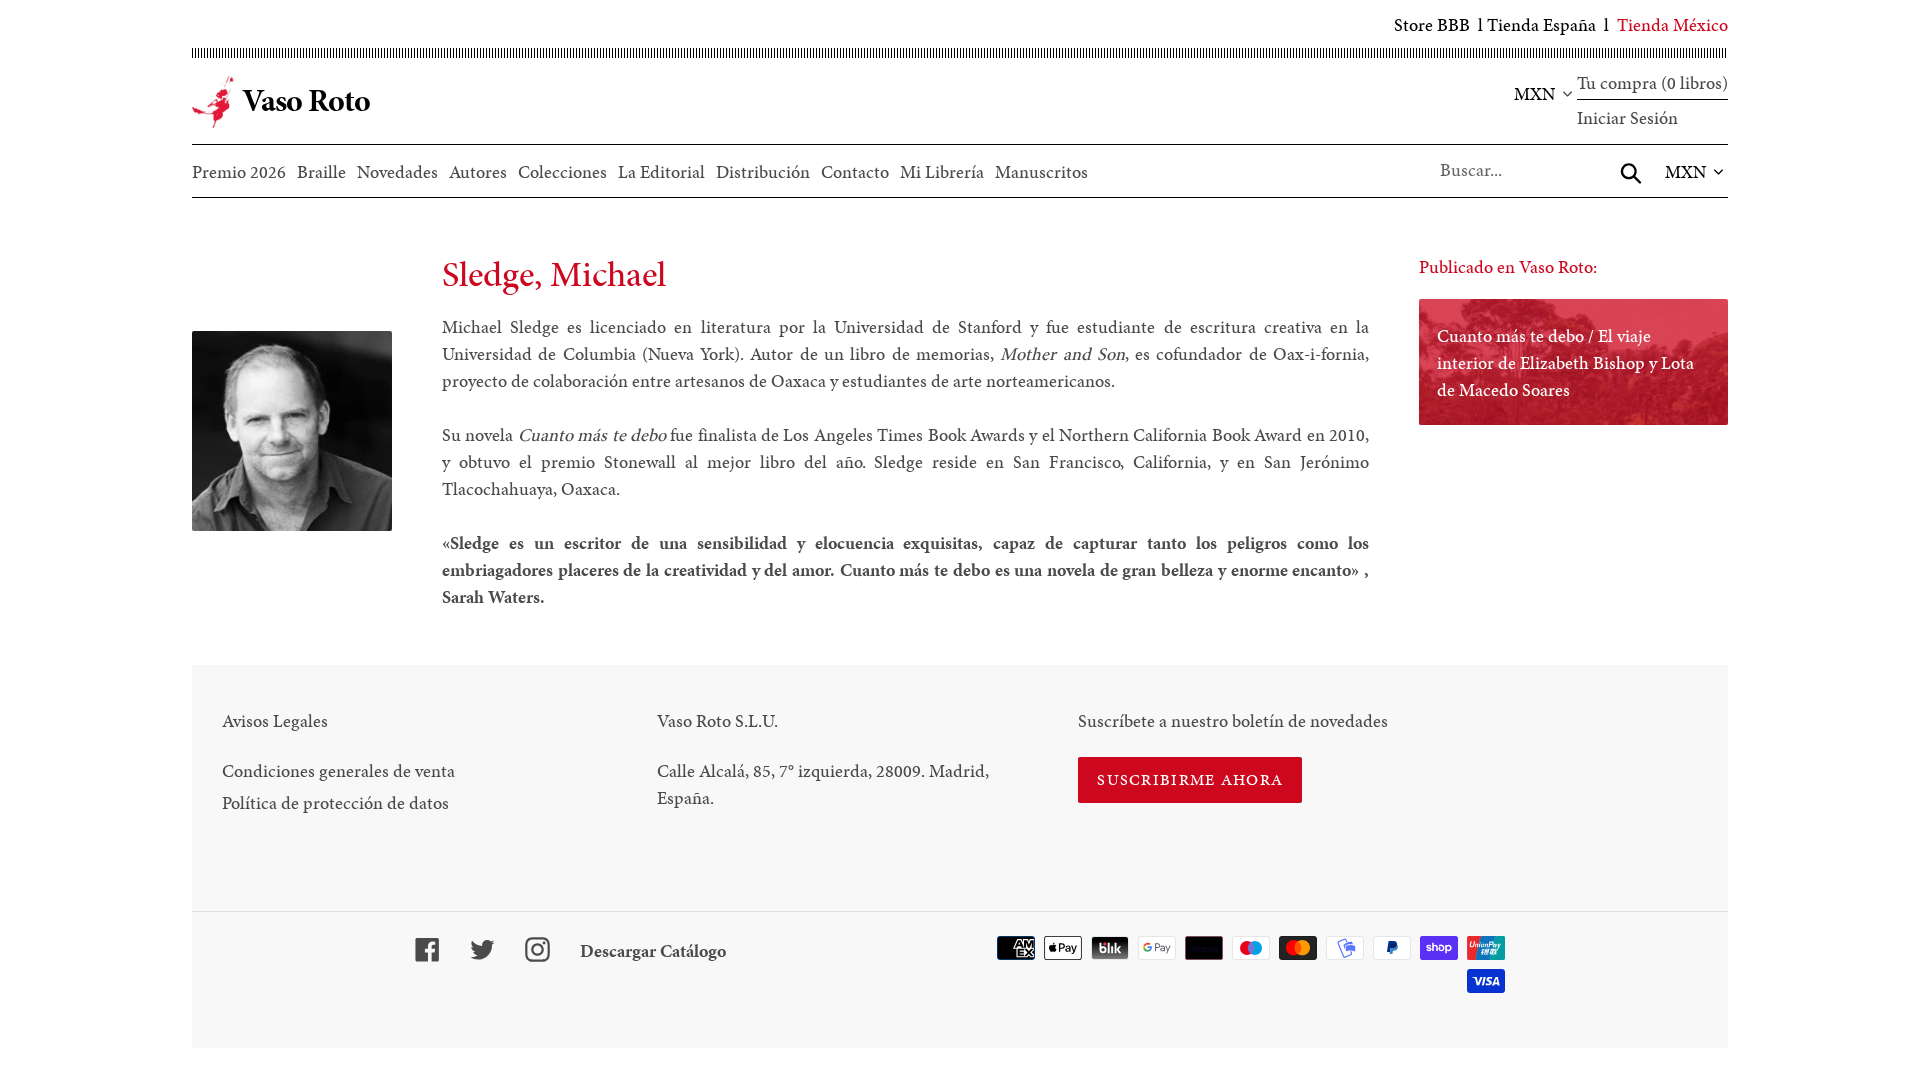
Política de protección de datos (335, 802)
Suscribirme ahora (1190, 779)
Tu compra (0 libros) (1652, 82)
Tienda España (1541, 24)
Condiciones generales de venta (338, 770)
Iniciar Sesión (1627, 117)
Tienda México (1672, 24)
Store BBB (1432, 24)
